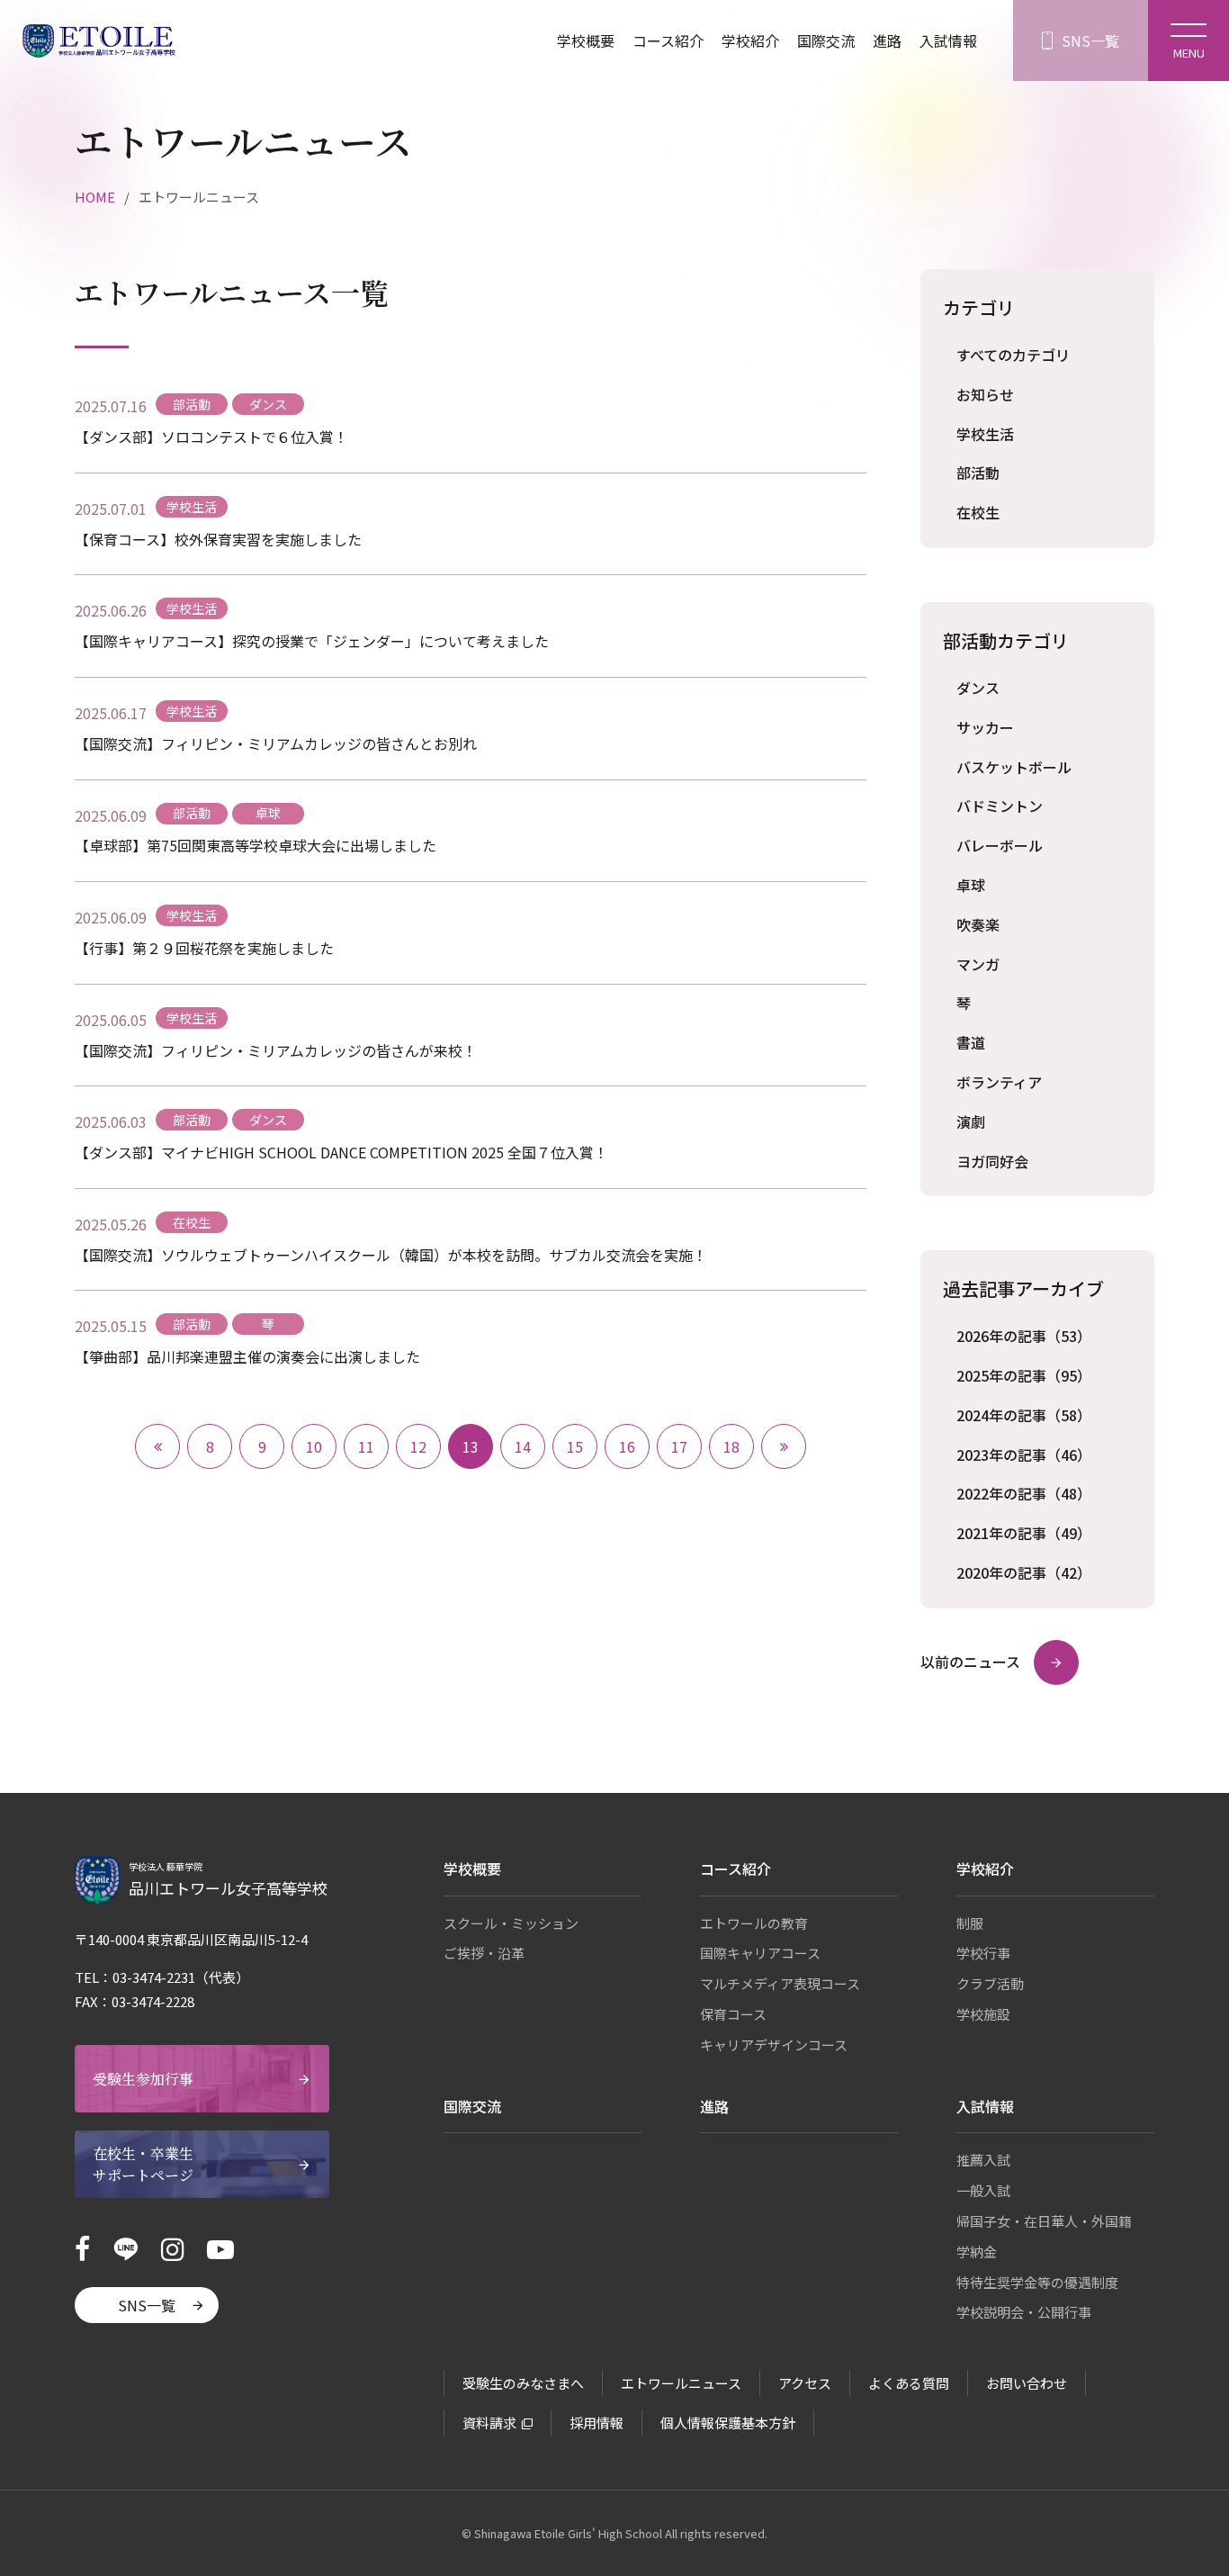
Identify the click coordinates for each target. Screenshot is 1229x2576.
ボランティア (999, 1082)
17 (679, 1446)
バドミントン (1000, 806)
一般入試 (983, 2190)
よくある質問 (909, 2383)
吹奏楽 (978, 924)
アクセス (805, 2383)
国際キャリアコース (760, 1953)
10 (314, 1446)
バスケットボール (1014, 767)
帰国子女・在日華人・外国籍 (1044, 2221)
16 (627, 1446)
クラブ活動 (990, 1983)
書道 (971, 1042)
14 (523, 1446)
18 (731, 1446)
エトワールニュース (681, 2383)
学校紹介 (750, 41)
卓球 (971, 885)
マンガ (978, 964)
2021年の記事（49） (1024, 1533)
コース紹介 (668, 41)
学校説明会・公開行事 (1024, 2312)
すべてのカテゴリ (1013, 355)
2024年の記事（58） (1024, 1415)
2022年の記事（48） (1024, 1493)
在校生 (978, 512)
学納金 (977, 2252)
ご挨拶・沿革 (484, 1953)
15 (575, 1446)
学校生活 (985, 434)
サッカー (985, 727)
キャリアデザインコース (774, 2045)
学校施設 (983, 2014)
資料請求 (489, 2423)
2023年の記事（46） (1024, 1455)
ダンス (978, 688)
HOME (95, 197)
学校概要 (586, 41)
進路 (887, 41)
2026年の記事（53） (1024, 1336)
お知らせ (985, 394)
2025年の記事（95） (1024, 1375)
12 (418, 1446)
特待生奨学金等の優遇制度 (1037, 2282)
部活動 (978, 473)
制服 (970, 1923)
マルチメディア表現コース (780, 1983)
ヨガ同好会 (992, 1161)
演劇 (971, 1121)
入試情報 (948, 41)
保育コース (733, 2014)
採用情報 (597, 2423)
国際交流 (826, 41)
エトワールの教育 (754, 1923)
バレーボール (1000, 845)
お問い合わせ (1027, 2383)
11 (366, 1446)
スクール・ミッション (511, 1923)
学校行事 (983, 1953)
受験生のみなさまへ (523, 2383)
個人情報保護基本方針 (728, 2423)
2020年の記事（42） (1024, 1572)
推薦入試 (983, 2160)
